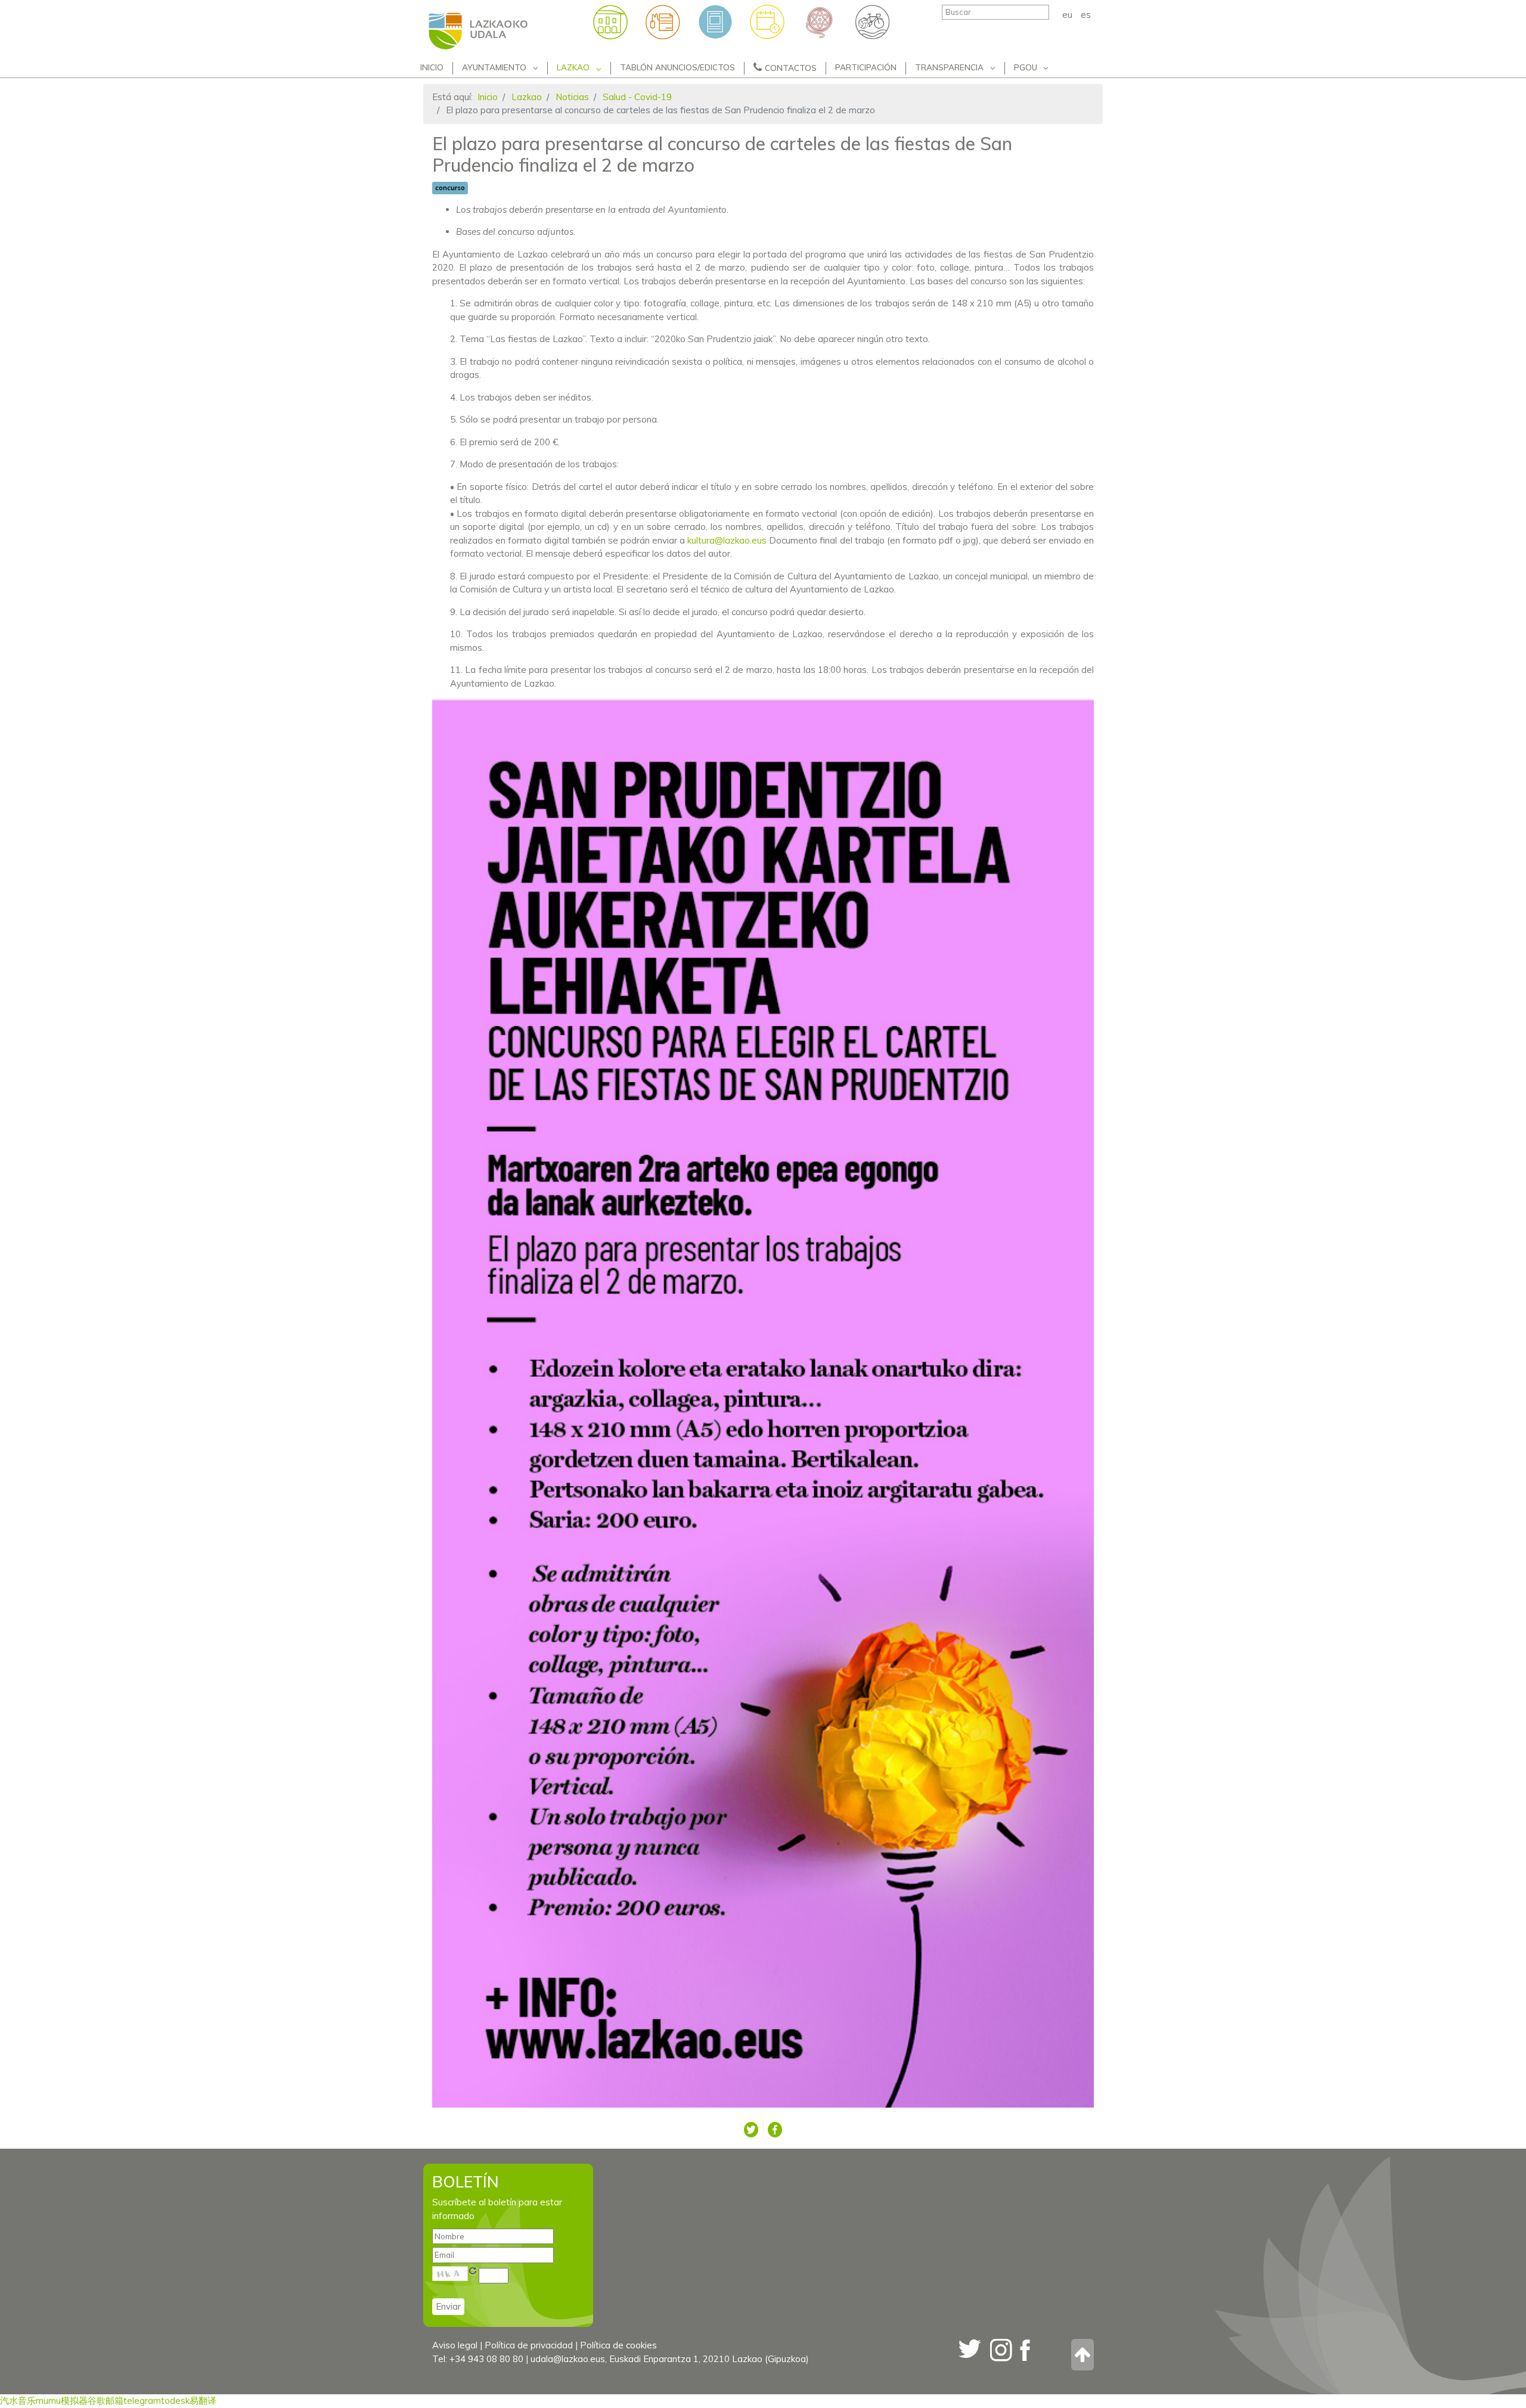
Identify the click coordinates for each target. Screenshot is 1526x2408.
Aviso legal (455, 2345)
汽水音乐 (18, 2401)
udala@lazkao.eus (568, 2359)
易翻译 (203, 2401)
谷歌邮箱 (106, 2401)
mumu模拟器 (62, 2401)
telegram (142, 2401)
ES (1086, 15)
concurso (450, 188)
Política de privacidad (529, 2345)
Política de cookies (618, 2345)
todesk (175, 2401)
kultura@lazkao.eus (727, 540)
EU (1068, 15)
